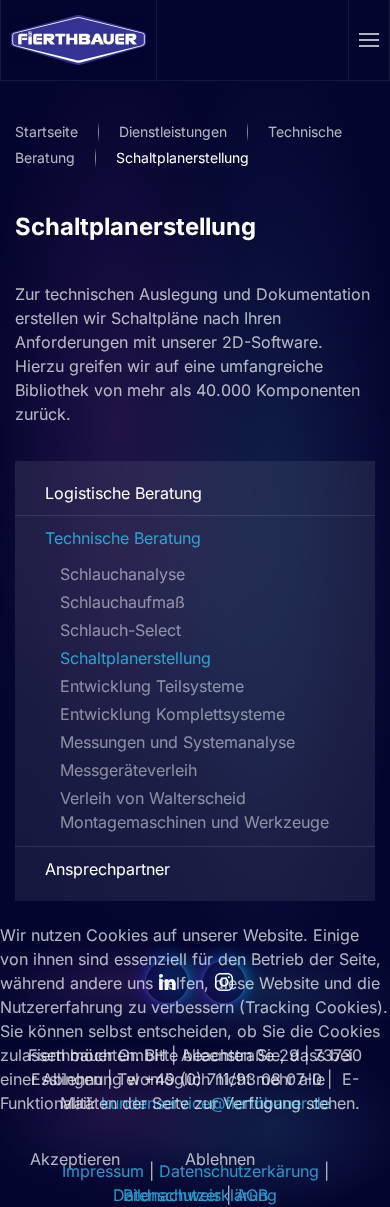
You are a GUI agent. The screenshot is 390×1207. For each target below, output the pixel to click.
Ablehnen (220, 1159)
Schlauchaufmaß (122, 602)
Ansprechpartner (107, 869)
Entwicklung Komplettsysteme (172, 714)
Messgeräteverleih (128, 770)
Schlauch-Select (120, 630)
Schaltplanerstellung (135, 226)
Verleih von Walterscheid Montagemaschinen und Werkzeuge (194, 810)
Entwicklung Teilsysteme (152, 686)
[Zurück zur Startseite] (79, 40)
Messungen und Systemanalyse (177, 742)
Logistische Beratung (123, 493)
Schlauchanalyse (122, 574)
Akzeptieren (75, 1159)
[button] (369, 40)
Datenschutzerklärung (195, 1195)
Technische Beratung (123, 538)
